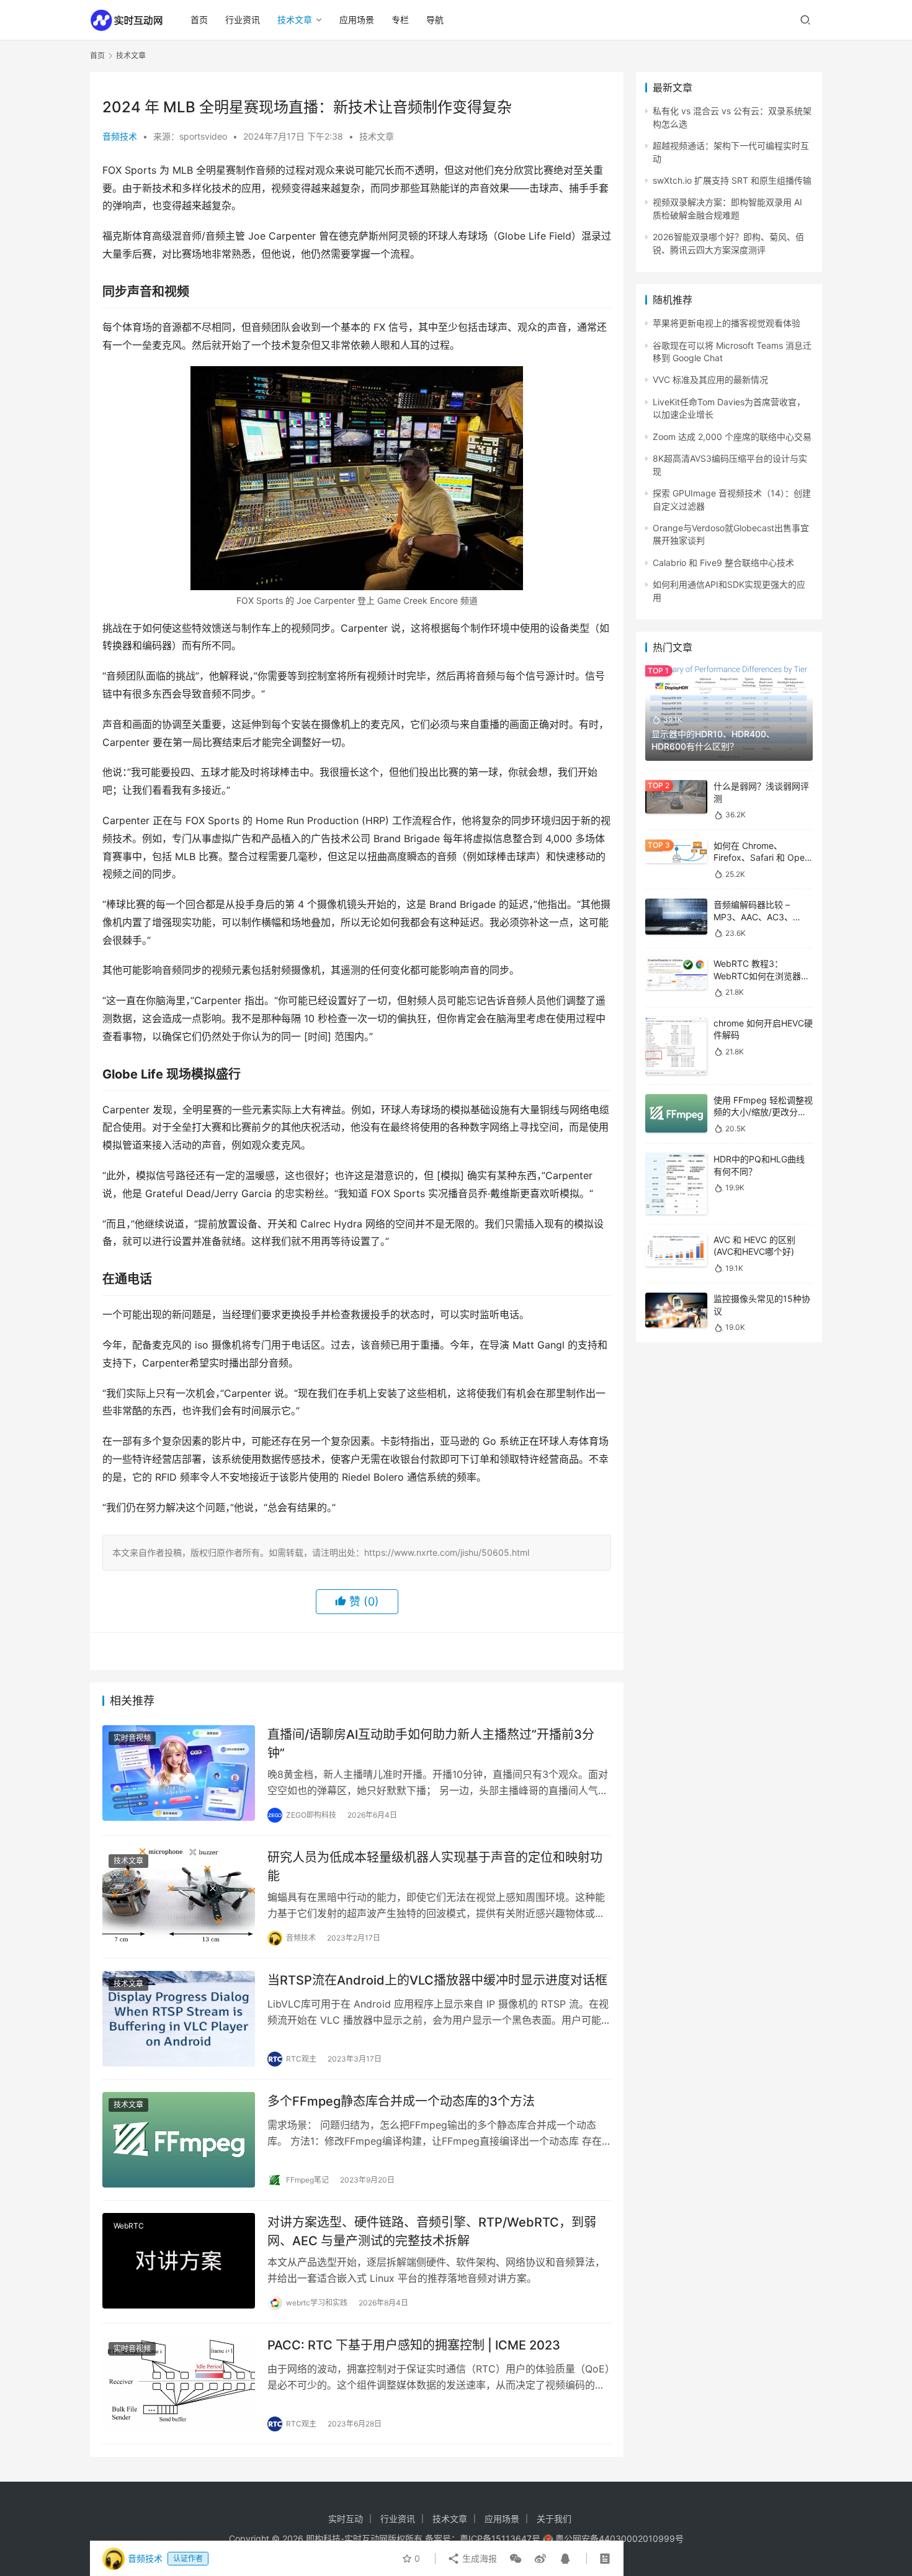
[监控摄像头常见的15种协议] (676, 1310)
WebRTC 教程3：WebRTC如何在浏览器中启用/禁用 (762, 976)
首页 (199, 20)
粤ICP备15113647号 (500, 2538)
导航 (435, 20)
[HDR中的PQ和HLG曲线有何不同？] (676, 1184)
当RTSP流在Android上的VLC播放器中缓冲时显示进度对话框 (437, 1980)
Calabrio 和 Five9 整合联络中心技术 (723, 563)
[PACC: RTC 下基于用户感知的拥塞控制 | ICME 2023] (179, 2384)
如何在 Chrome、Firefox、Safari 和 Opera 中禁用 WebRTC (763, 858)
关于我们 (554, 2519)
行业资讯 (243, 20)
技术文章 (295, 20)
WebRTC (129, 2226)
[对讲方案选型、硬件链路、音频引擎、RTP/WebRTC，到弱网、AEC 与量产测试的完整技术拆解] (179, 2261)
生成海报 (478, 2558)
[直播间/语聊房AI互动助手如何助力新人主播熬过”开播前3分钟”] (179, 1773)
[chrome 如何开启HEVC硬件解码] (676, 1046)
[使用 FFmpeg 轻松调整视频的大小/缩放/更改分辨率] (676, 1114)
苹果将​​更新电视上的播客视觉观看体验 (726, 323)
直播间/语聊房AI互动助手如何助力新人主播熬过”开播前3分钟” (431, 1744)
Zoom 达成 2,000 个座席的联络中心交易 (732, 437)
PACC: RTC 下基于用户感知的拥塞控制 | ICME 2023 (414, 2345)
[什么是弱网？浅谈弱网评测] (676, 797)
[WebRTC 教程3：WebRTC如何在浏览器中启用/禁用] (676, 974)
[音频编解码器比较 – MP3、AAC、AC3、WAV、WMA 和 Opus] (676, 917)
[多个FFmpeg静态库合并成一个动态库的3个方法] (179, 2140)
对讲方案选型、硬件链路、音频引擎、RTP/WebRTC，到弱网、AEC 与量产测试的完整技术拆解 (432, 2231)
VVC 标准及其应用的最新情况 (710, 379)
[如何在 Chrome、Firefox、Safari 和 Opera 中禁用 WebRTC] (676, 852)
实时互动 (346, 2519)
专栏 (400, 20)
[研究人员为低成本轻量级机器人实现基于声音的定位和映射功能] (179, 1896)
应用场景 (357, 20)
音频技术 (120, 136)
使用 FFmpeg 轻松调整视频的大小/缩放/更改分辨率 (763, 1112)
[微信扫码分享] (516, 2559)
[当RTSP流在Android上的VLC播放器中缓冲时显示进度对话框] (179, 2019)
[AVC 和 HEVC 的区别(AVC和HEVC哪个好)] (676, 1250)
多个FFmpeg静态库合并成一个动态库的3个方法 (401, 2101)
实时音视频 (132, 1738)
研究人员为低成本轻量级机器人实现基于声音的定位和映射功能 (435, 1866)
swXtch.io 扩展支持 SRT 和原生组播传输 (732, 180)
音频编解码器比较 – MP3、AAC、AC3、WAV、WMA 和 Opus (755, 917)
